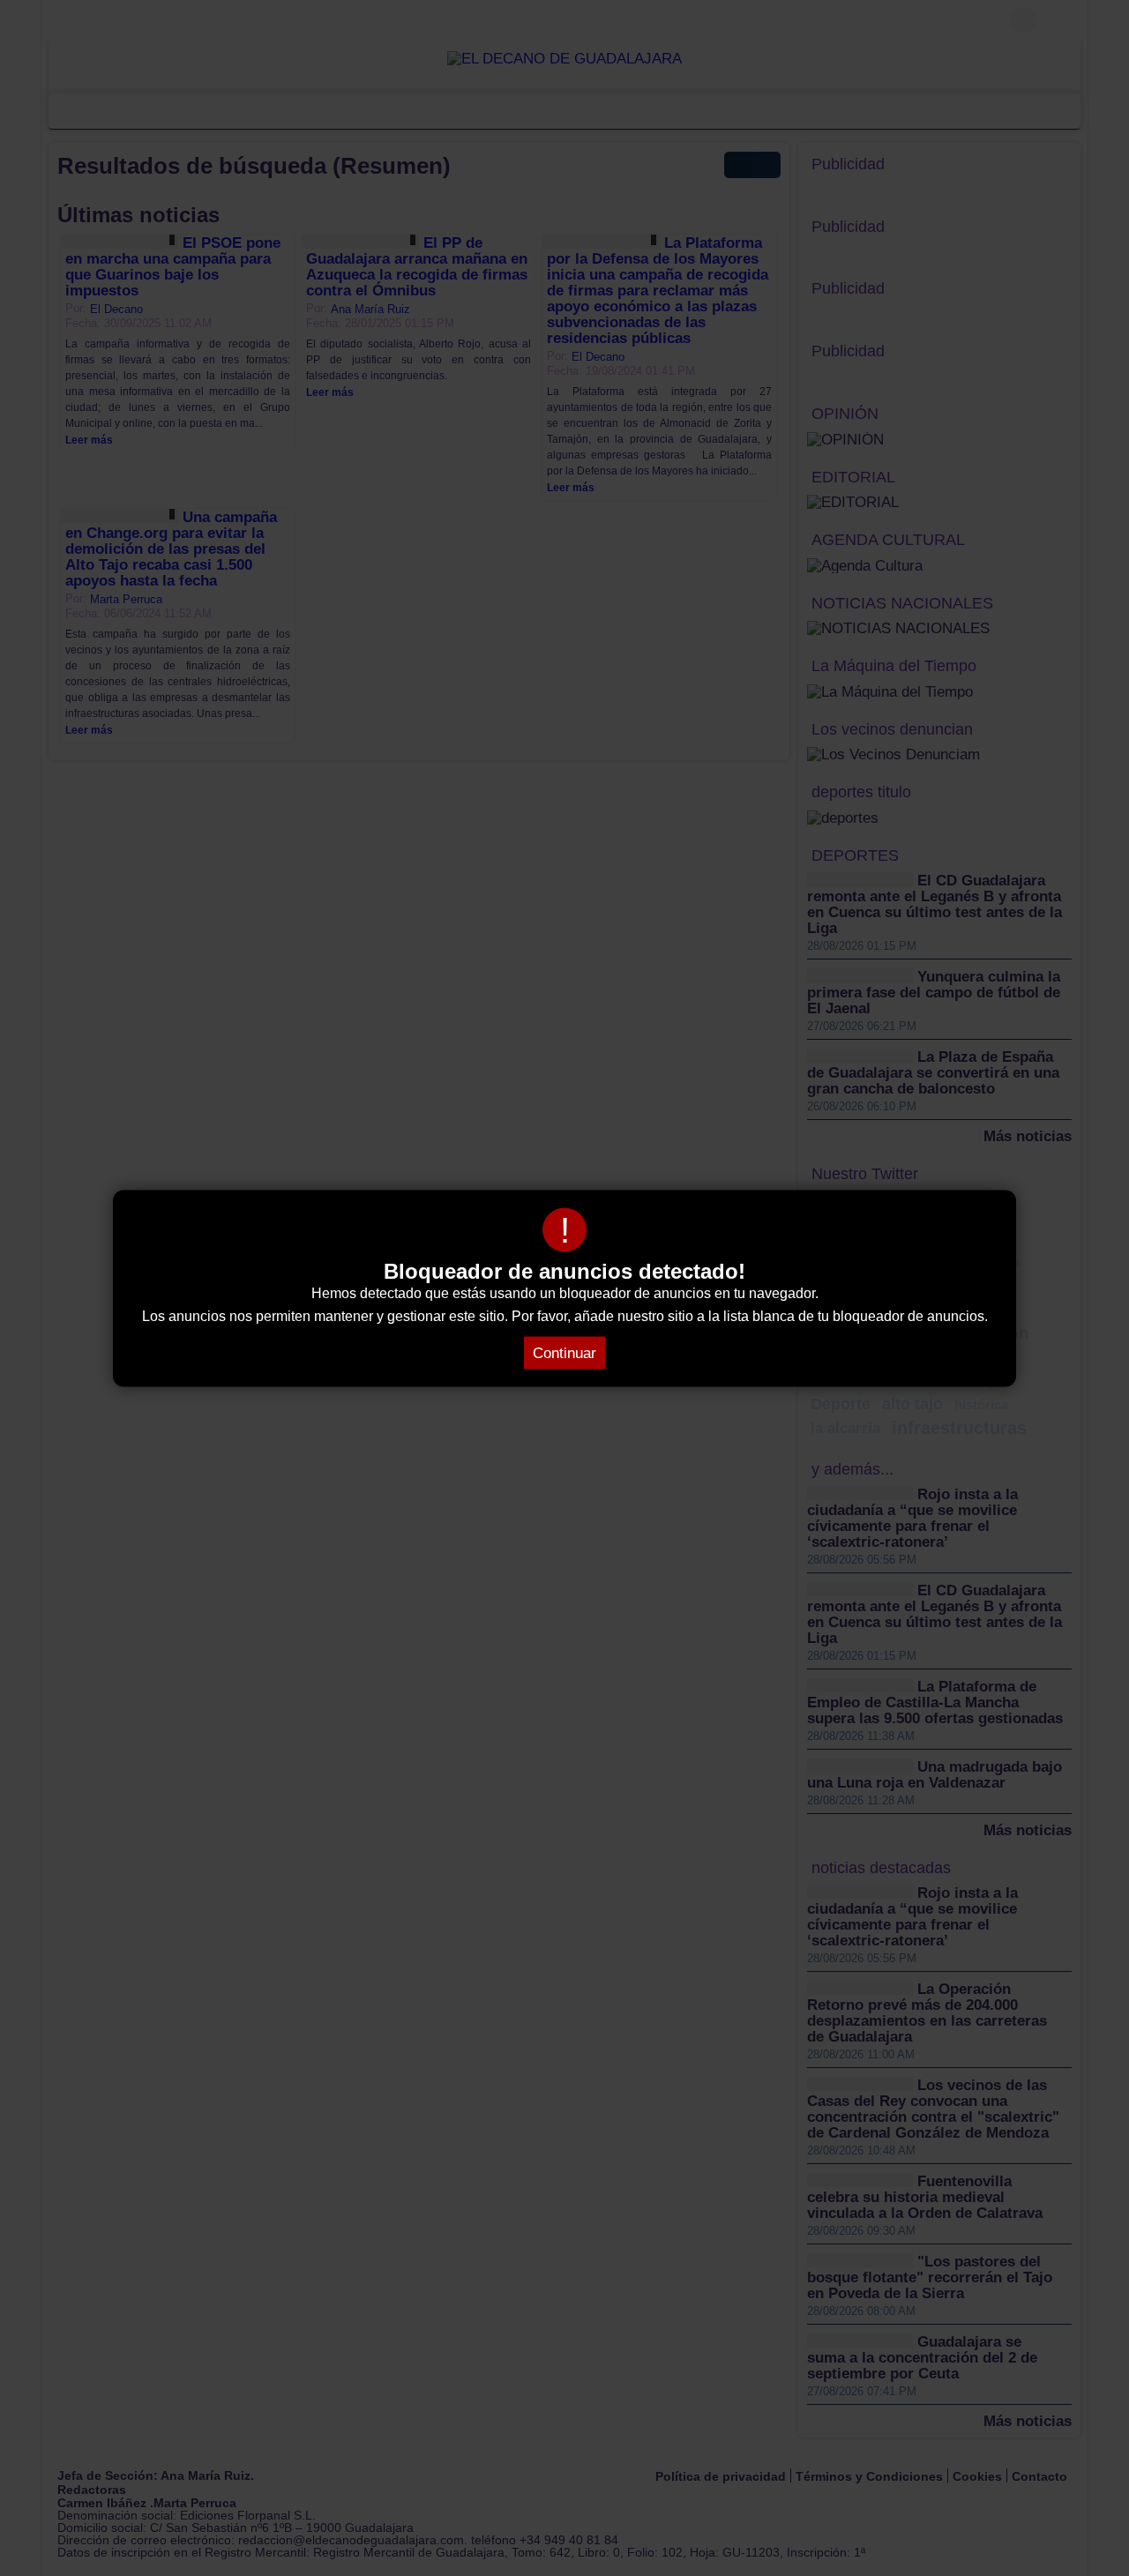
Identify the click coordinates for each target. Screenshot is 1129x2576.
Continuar (564, 1352)
